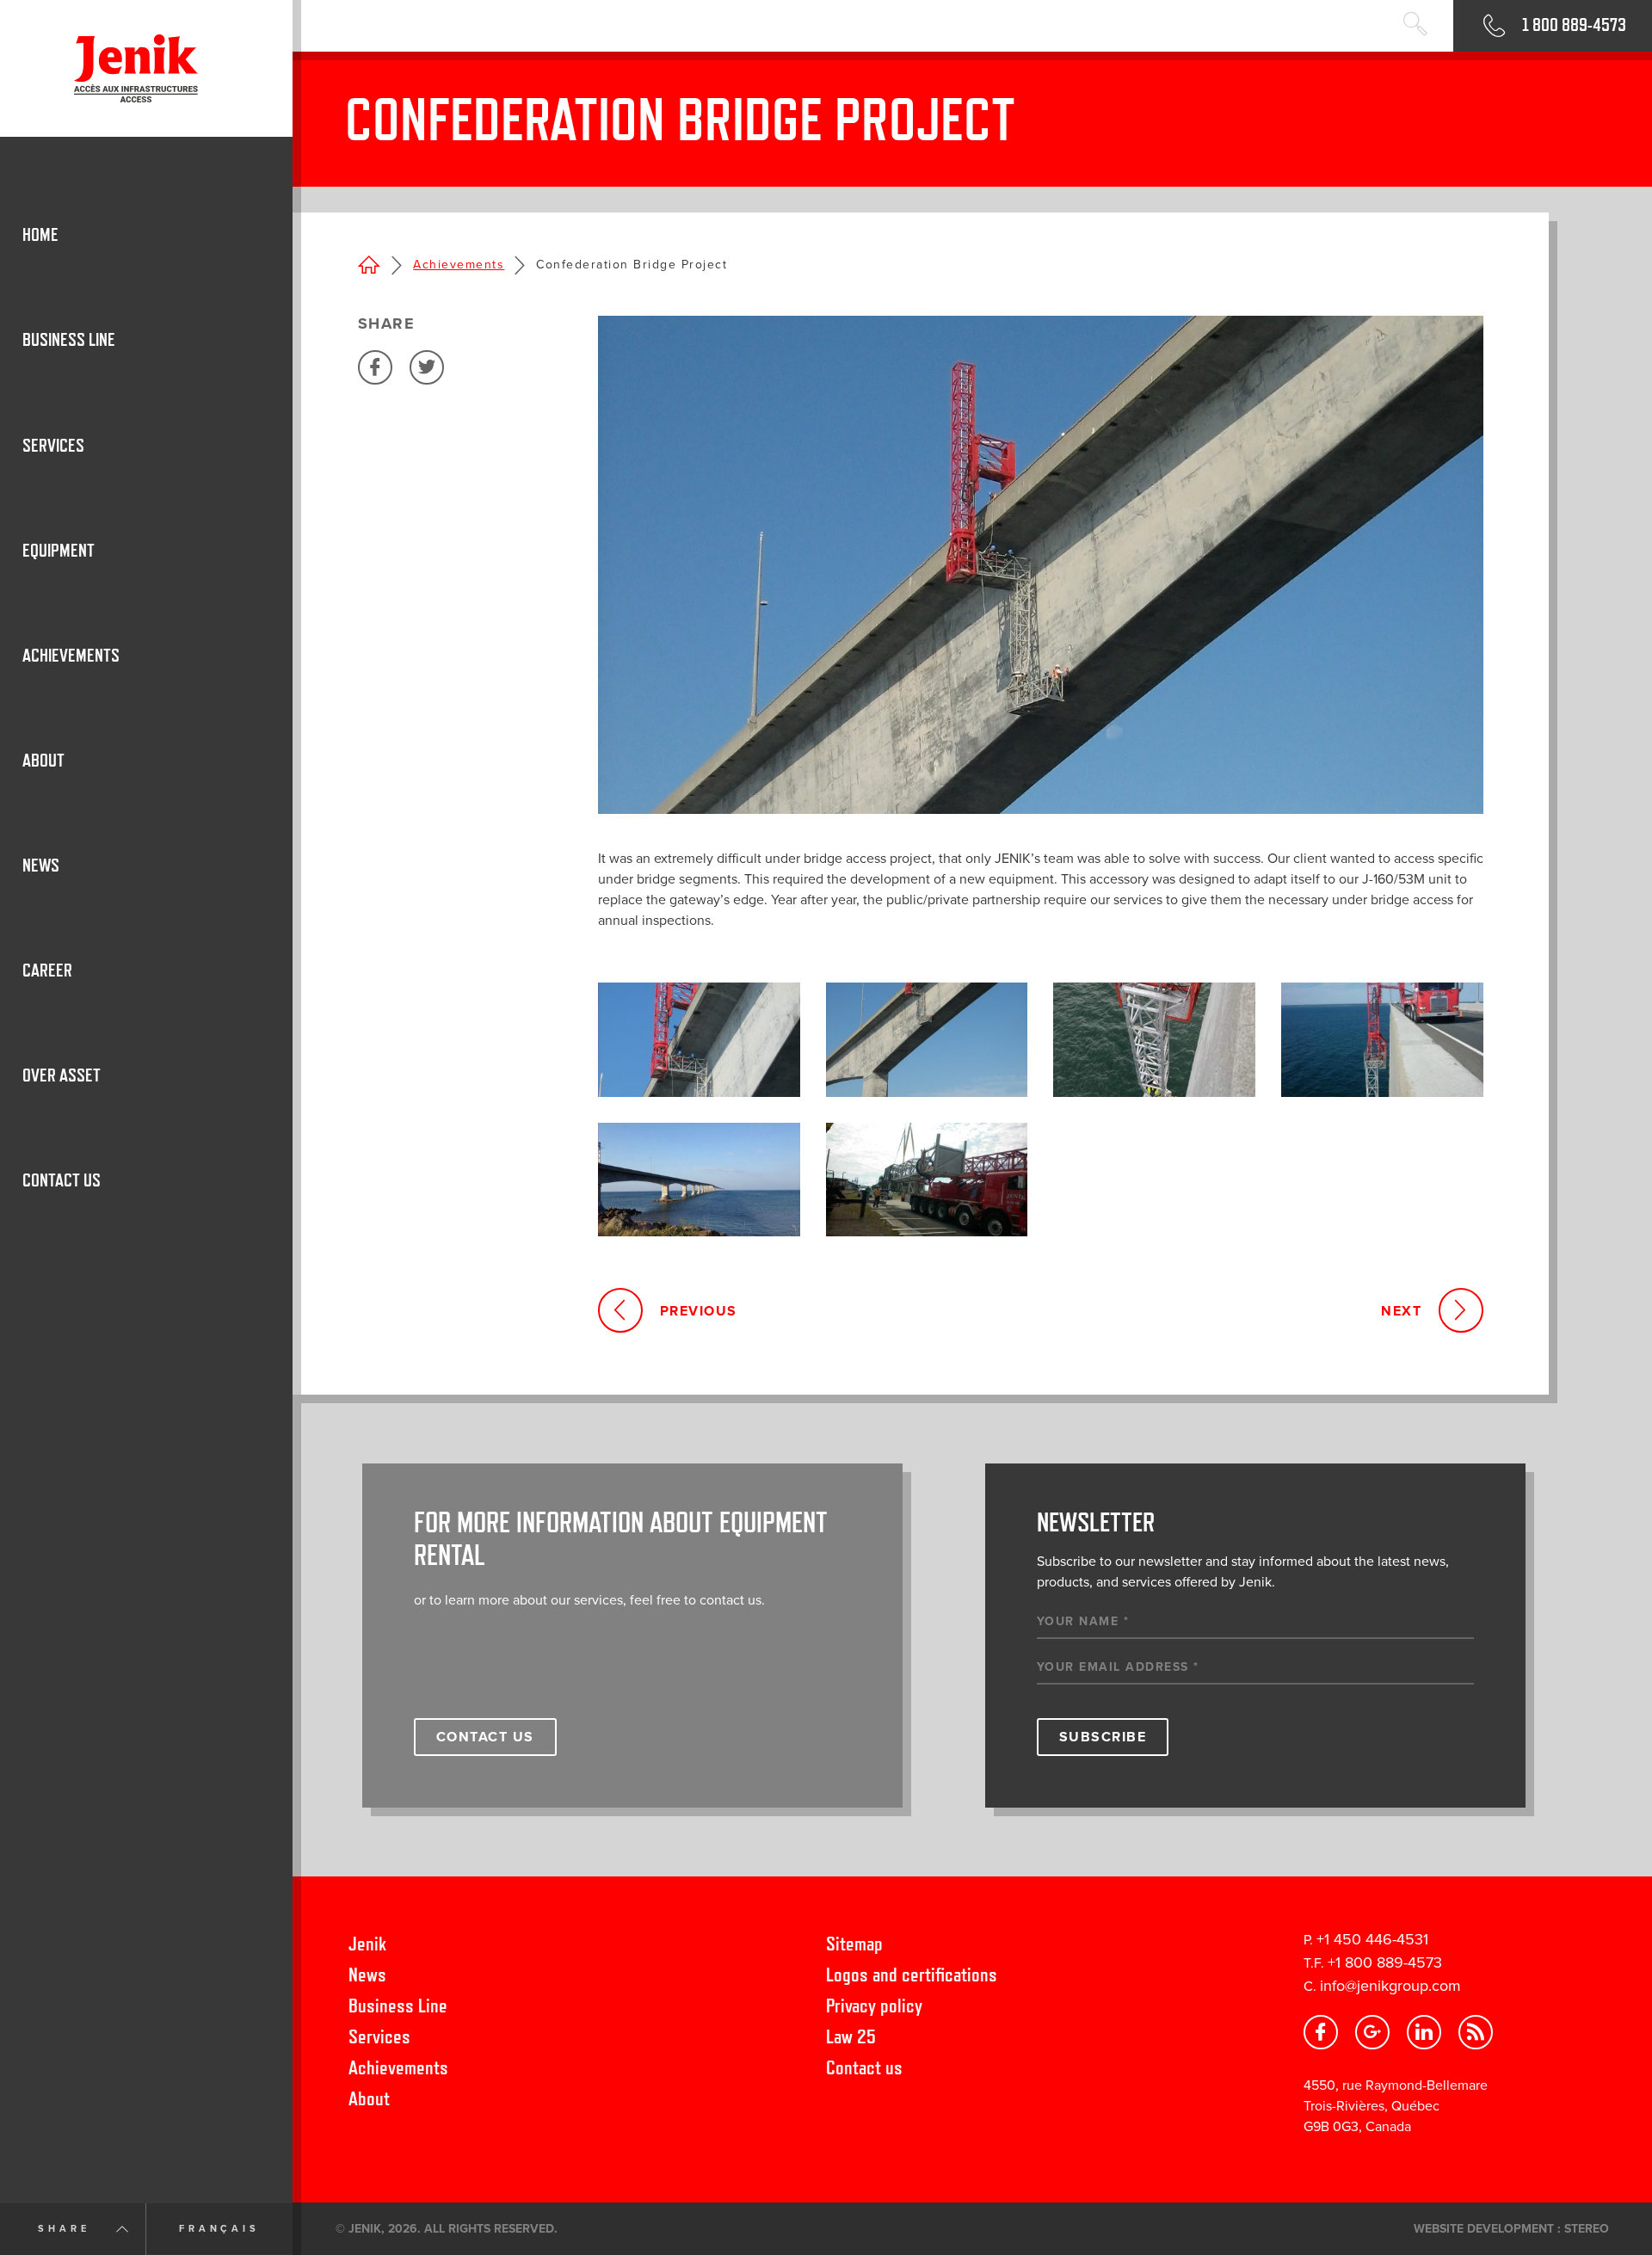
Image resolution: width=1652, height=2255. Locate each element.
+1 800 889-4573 (1385, 1962)
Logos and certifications (912, 1974)
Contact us (864, 2067)
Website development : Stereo (1511, 2229)
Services (379, 2036)
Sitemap (854, 1943)
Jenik (367, 1943)
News (367, 1974)
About (369, 2098)
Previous (699, 1311)
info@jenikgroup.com (1390, 1986)
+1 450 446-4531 (1372, 1939)
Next (1401, 1311)
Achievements (459, 265)
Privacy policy (874, 2005)
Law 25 (851, 2036)
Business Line (398, 2005)
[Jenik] (146, 68)
